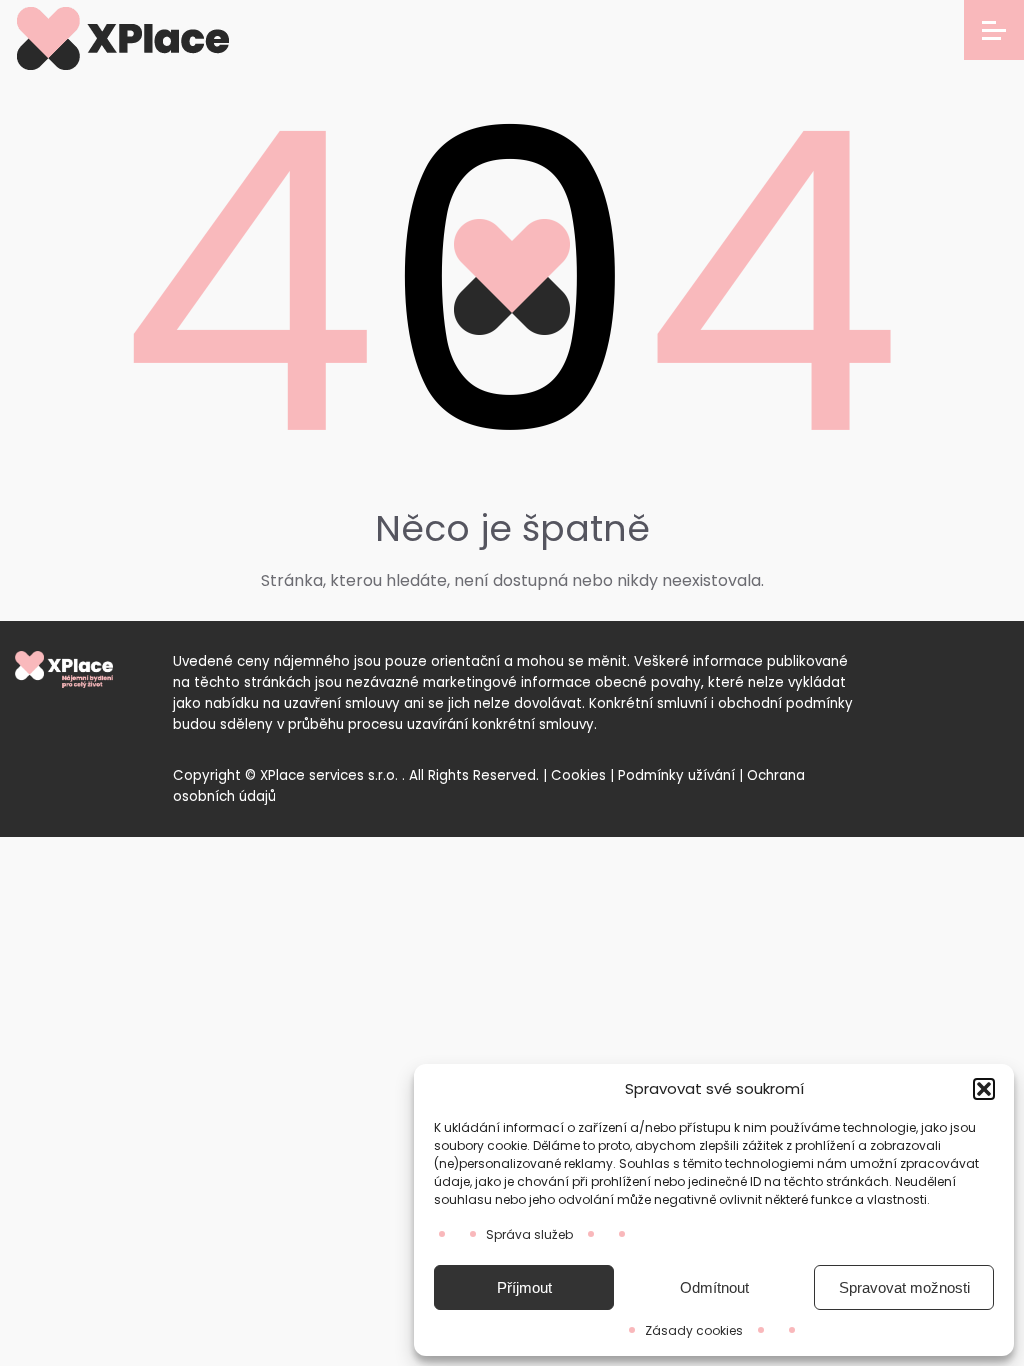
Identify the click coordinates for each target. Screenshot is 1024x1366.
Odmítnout (714, 1287)
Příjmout (524, 1287)
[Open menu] (994, 30)
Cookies (578, 775)
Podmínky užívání (676, 775)
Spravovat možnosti (904, 1287)
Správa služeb (529, 1234)
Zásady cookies (694, 1330)
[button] (984, 1089)
